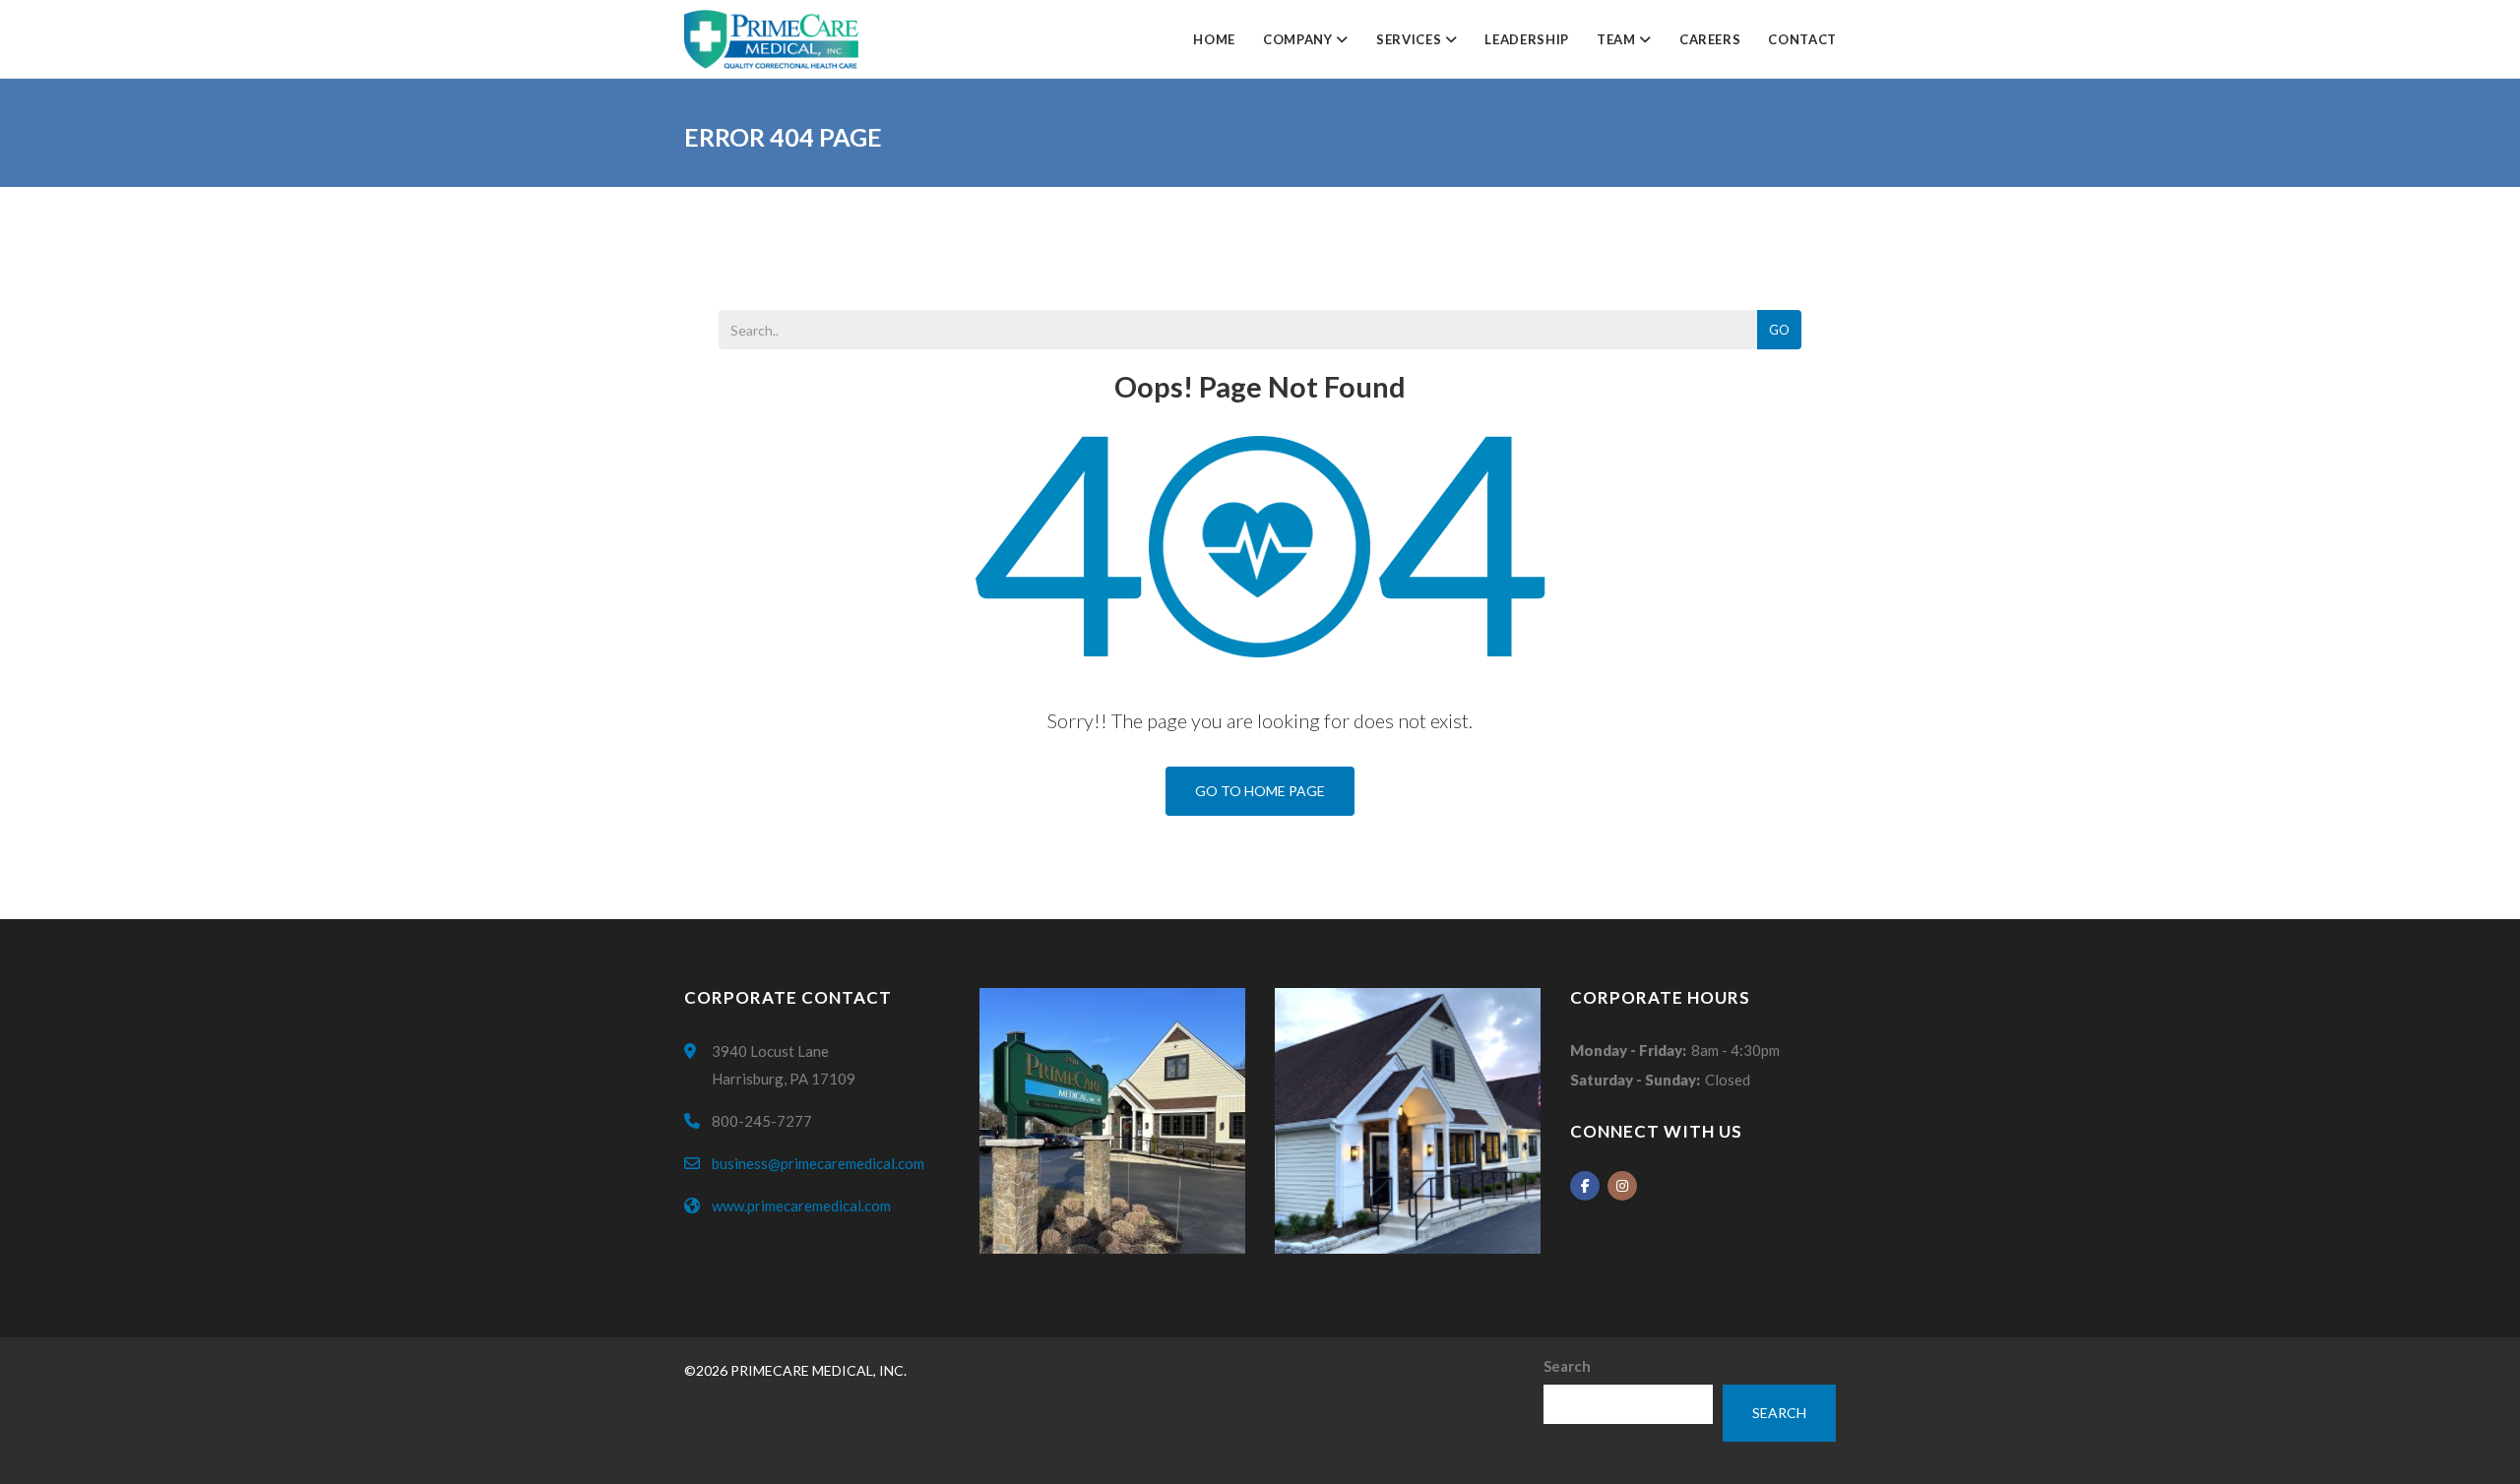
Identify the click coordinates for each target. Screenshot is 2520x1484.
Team (1618, 39)
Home (1214, 39)
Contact (1802, 39)
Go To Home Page (1260, 791)
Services (1411, 39)
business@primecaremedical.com (818, 1163)
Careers (1710, 39)
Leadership (1527, 39)
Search (1567, 1366)
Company (1299, 39)
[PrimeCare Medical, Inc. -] (771, 39)
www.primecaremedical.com (801, 1206)
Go (1779, 330)
